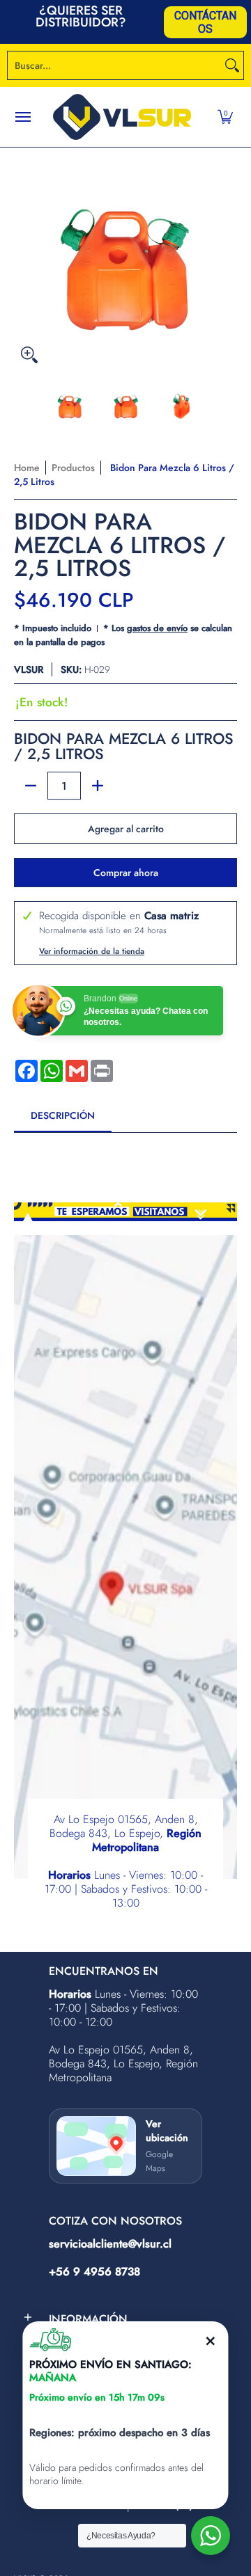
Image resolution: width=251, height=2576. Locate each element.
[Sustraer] (31, 786)
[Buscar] (232, 65)
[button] (225, 117)
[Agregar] (98, 786)
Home (27, 468)
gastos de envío (157, 628)
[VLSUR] (122, 117)
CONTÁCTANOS (205, 22)
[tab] (63, 1120)
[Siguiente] (227, 259)
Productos (73, 468)
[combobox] (114, 65)
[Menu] (22, 117)
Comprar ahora (126, 873)
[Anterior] (24, 259)
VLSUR (29, 669)
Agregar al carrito (126, 829)
